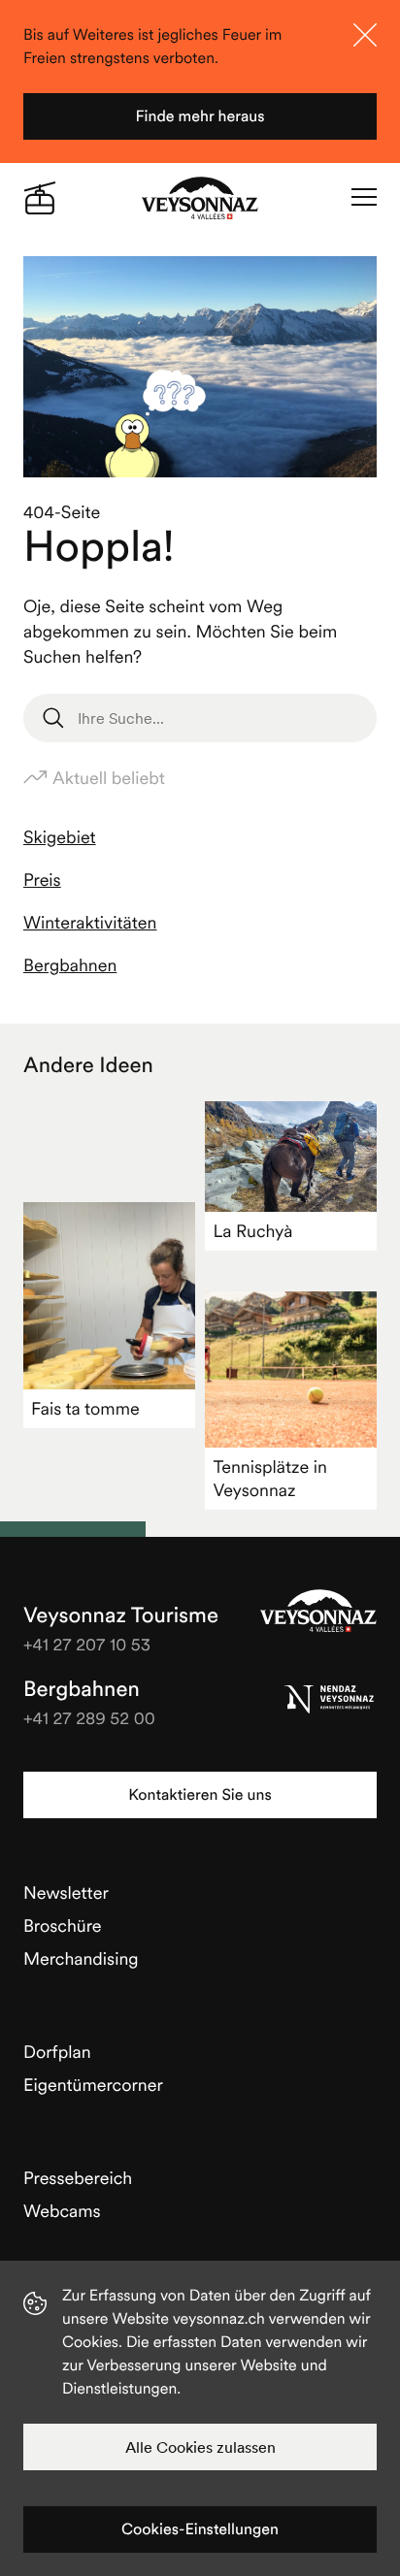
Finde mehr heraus (200, 116)
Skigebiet (60, 837)
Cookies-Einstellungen (200, 2529)
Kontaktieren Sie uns (200, 1795)
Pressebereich (78, 2178)
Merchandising (81, 1958)
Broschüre (63, 1925)
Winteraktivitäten (90, 922)
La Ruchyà (252, 1231)
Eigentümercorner (93, 2085)
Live (40, 198)
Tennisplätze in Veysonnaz (270, 1478)
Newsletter (66, 1892)
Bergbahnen (70, 965)
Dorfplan (57, 2052)
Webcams (62, 2211)
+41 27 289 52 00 (89, 1718)
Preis (42, 880)
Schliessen (365, 35)
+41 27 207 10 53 (87, 1644)
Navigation (364, 198)
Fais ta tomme (85, 1408)
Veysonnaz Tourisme (318, 1611)
